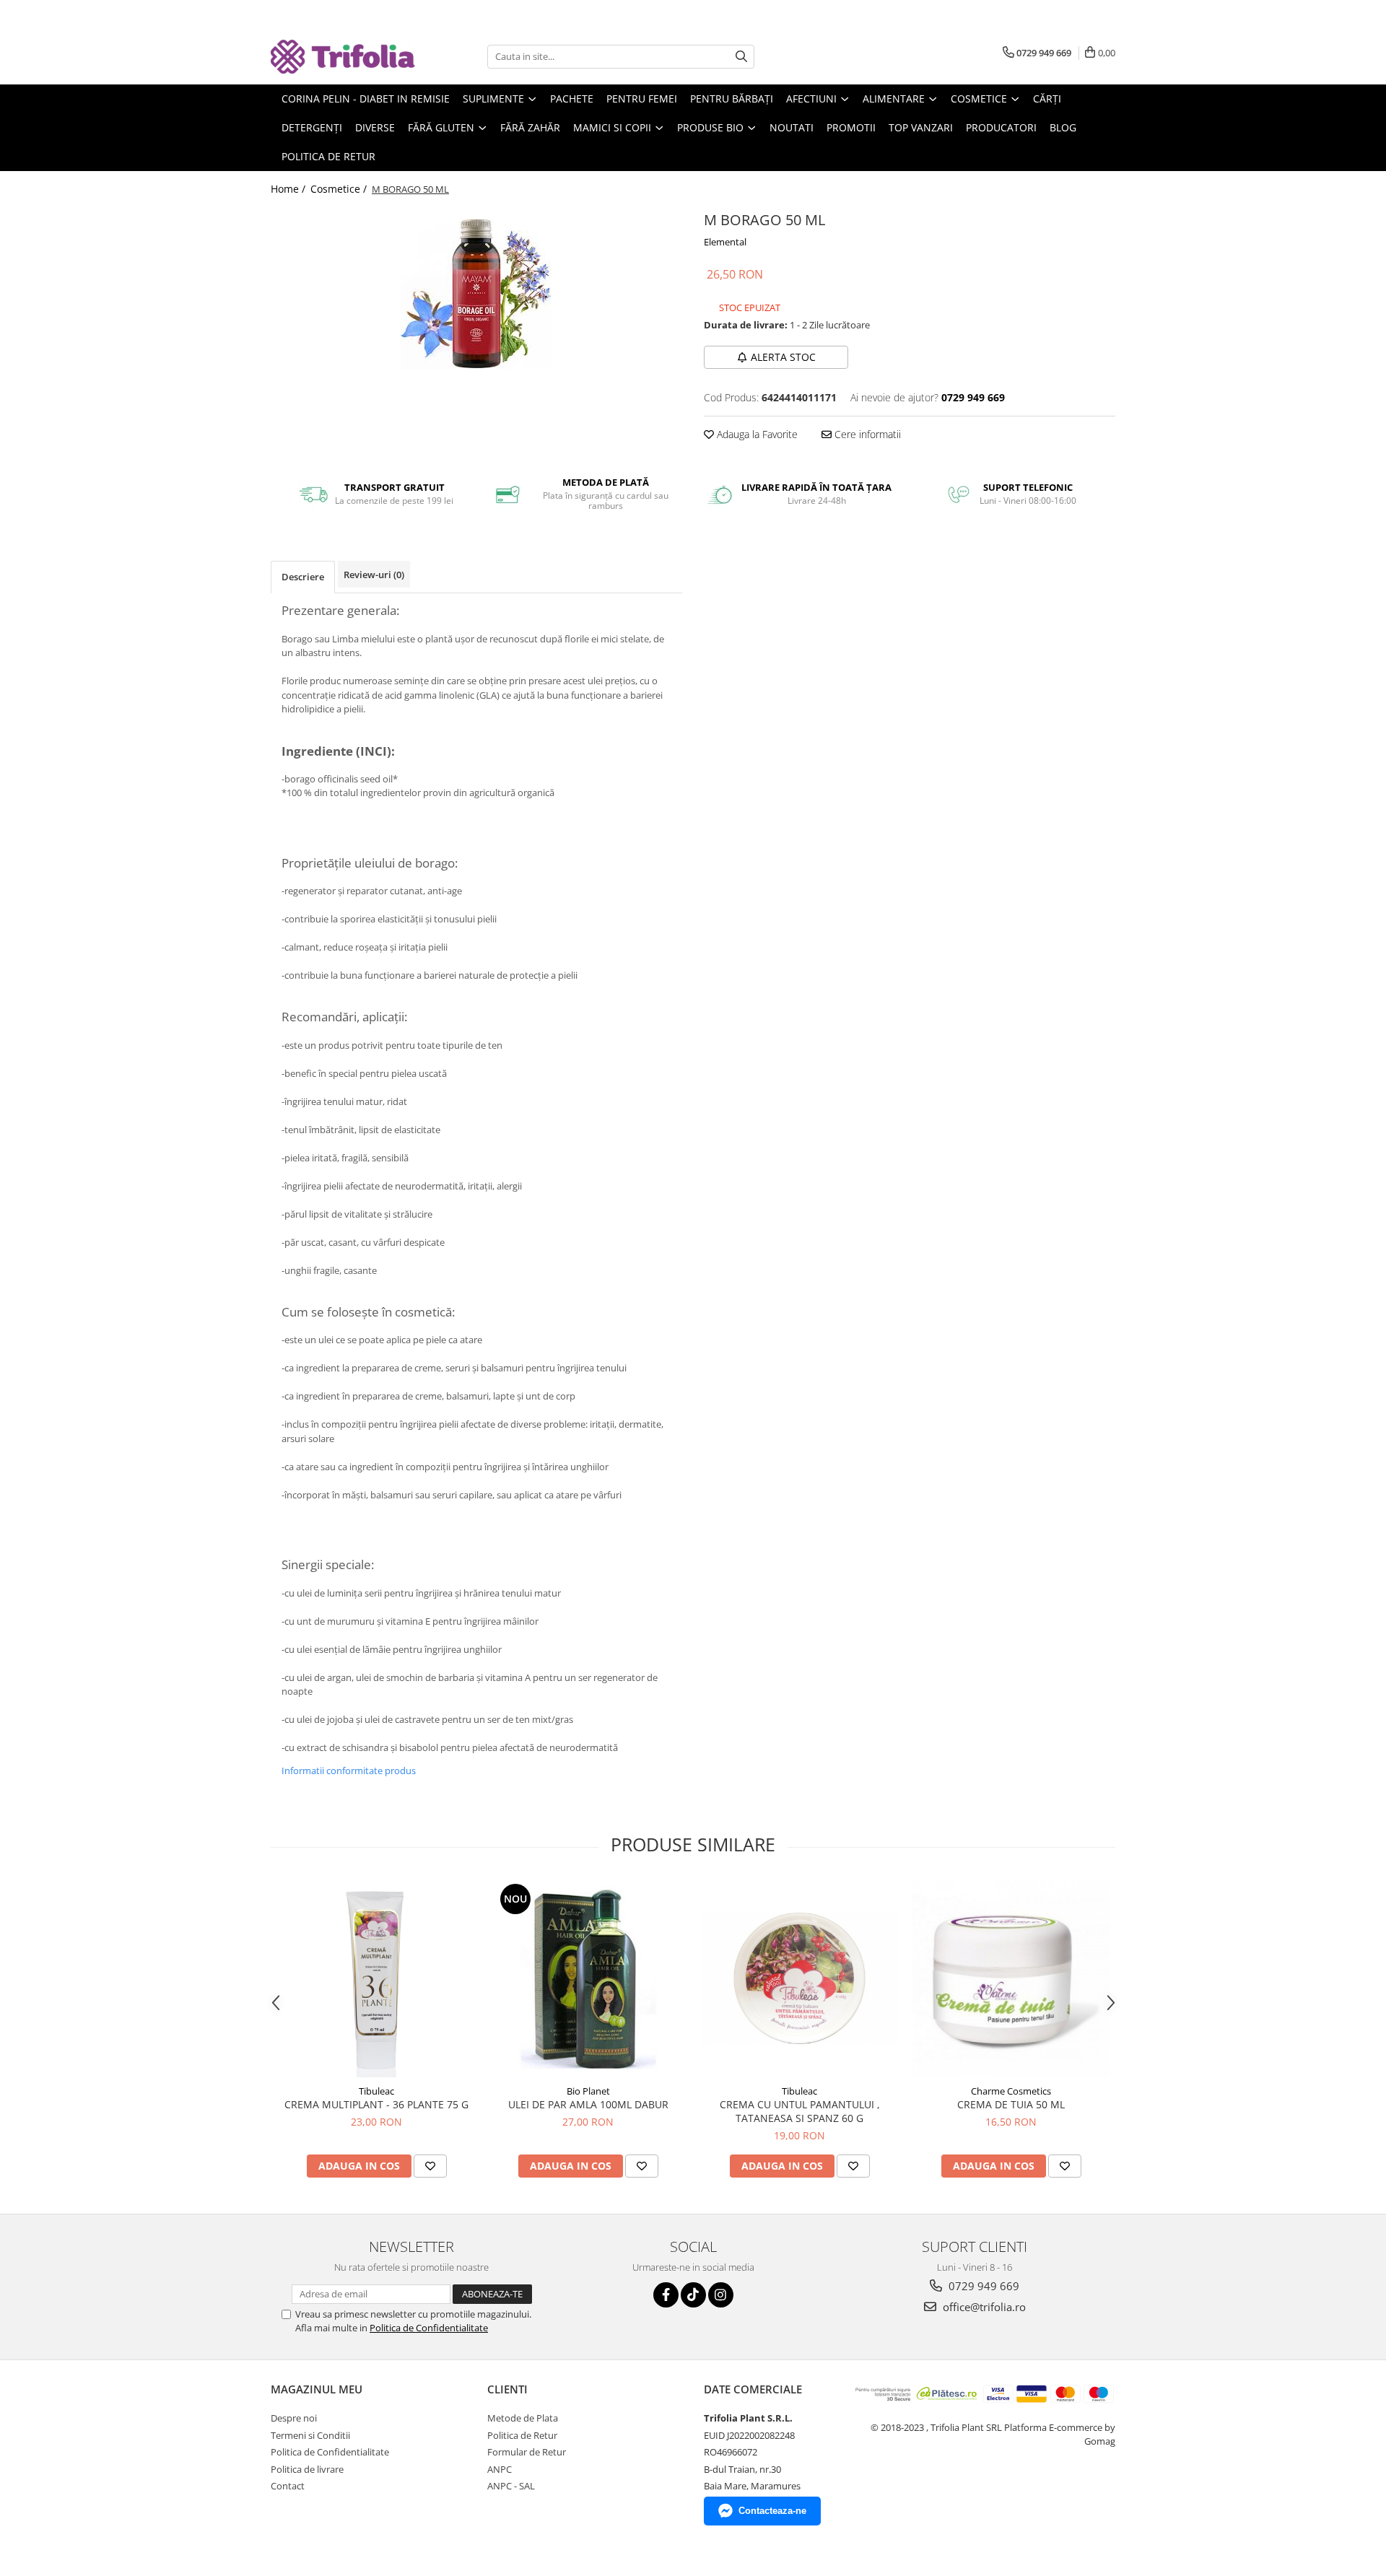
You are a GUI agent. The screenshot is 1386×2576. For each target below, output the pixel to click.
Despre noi (294, 2418)
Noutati (792, 127)
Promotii (851, 127)
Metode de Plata (523, 2418)
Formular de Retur (527, 2452)
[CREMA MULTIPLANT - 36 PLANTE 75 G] (376, 1979)
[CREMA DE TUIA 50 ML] (1011, 1979)
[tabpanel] (476, 294)
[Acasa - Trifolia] (343, 57)
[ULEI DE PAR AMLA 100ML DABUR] (588, 1979)
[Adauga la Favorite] (430, 2166)
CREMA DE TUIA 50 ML (1011, 2104)
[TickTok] (693, 2295)
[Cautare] (741, 57)
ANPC (500, 2469)
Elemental (725, 242)
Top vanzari (921, 127)
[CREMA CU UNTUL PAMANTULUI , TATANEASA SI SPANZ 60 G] (799, 1978)
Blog (1063, 127)
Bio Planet (588, 2091)
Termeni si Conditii (310, 2435)
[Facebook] (666, 2295)
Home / (289, 189)
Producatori (1001, 127)
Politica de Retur (328, 156)
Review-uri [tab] (374, 575)
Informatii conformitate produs (349, 1771)
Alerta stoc (783, 357)
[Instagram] (721, 2295)
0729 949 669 (982, 2286)
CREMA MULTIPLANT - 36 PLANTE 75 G (376, 2104)
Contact (288, 2486)
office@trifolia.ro (983, 2307)
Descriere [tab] (303, 577)
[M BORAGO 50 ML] (476, 294)
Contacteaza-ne (772, 2511)
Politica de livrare (307, 2469)
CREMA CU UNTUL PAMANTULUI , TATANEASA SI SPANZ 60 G (800, 2111)
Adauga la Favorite (756, 434)
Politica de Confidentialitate (429, 2328)
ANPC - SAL (511, 2486)
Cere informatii (866, 434)
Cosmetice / (340, 189)
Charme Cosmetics (1011, 2091)
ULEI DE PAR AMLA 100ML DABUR (588, 2104)
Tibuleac (376, 2091)
